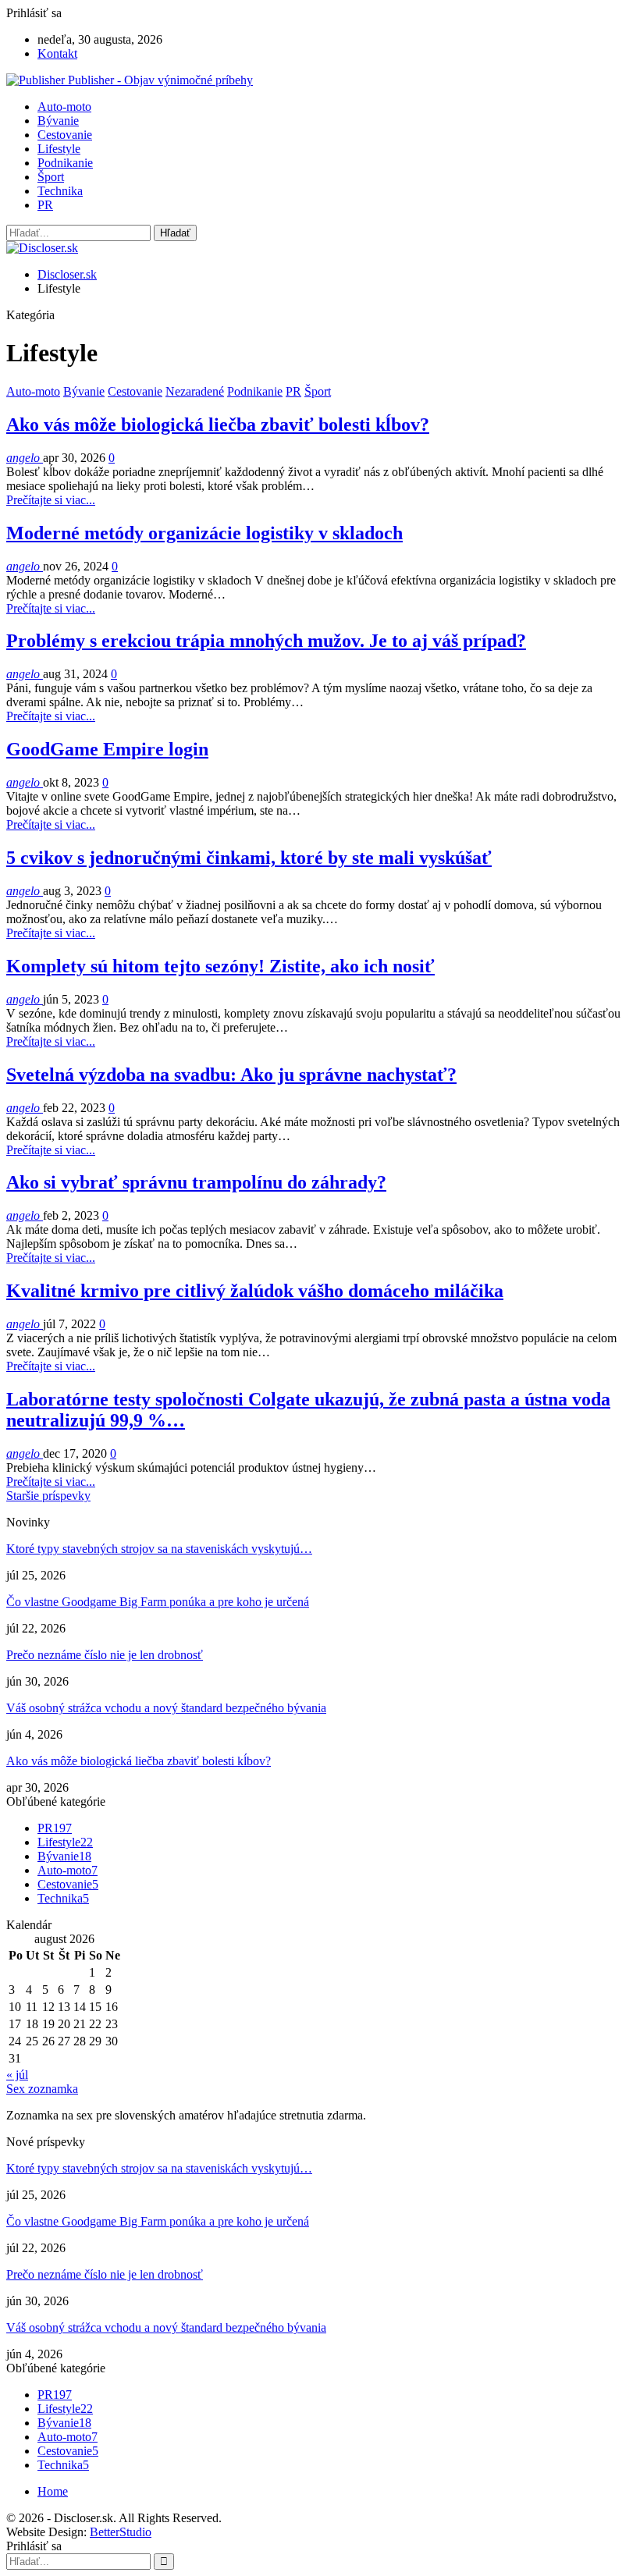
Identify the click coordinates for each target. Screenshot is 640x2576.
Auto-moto (64, 107)
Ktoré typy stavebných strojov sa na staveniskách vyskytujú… (159, 1549)
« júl (17, 2075)
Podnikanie (65, 163)
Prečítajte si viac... (51, 500)
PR (45, 205)
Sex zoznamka (42, 2089)
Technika (60, 191)
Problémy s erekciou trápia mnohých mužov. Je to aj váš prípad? (266, 641)
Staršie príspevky (48, 1496)
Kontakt (57, 53)
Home (53, 2491)
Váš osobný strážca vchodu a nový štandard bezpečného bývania (166, 1708)
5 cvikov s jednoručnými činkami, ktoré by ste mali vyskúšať (249, 858)
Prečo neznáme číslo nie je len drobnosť (105, 1655)
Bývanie (58, 121)
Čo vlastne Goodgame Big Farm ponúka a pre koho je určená (158, 1602)
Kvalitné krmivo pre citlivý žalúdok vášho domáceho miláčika (255, 1291)
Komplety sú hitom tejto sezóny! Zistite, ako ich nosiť (220, 966)
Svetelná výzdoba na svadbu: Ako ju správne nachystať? (231, 1075)
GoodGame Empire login (107, 749)
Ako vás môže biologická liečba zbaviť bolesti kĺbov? (218, 425)
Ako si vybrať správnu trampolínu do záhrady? (196, 1182)
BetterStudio (121, 2532)
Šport (51, 177)
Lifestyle (59, 149)
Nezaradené (195, 391)
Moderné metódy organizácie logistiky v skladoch (204, 533)
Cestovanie (65, 135)
